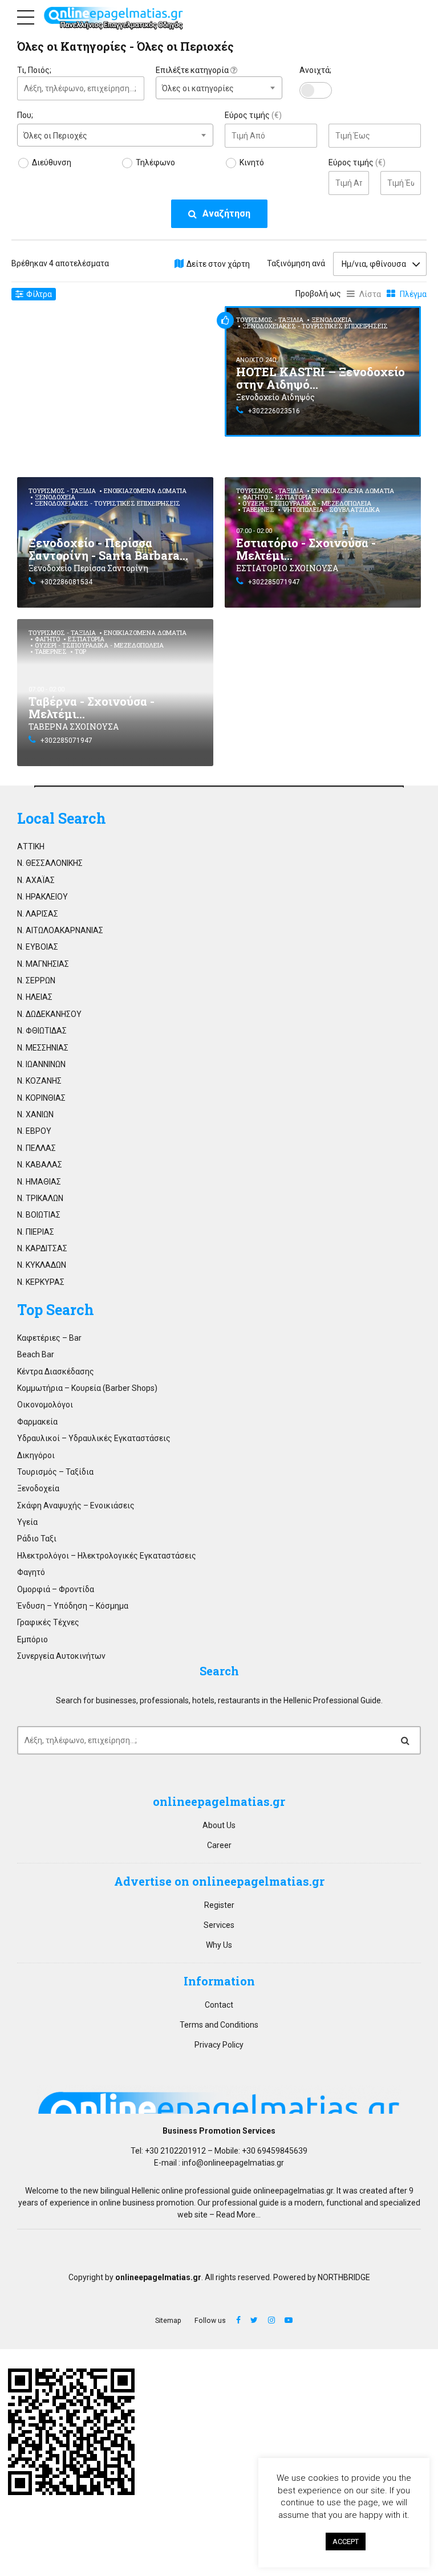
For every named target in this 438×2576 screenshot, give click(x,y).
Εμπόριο (33, 1639)
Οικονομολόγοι (45, 1405)
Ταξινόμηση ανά (296, 263)
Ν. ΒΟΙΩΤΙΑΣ (39, 1215)
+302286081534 (66, 582)
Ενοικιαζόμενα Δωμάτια (145, 491)
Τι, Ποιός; (34, 70)
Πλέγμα (413, 294)
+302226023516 (274, 411)
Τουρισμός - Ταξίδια (270, 320)
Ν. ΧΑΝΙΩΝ (35, 1114)
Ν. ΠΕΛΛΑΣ (36, 1148)
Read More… (238, 2215)
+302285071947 (274, 582)
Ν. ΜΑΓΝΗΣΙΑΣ (43, 964)
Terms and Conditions (219, 2025)
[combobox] (219, 88)
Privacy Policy (219, 2045)
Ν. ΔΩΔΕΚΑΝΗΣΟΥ (49, 1014)
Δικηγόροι (36, 1455)
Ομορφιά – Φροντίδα (56, 1589)
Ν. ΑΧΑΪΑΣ (36, 880)
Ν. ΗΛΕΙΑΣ (35, 997)
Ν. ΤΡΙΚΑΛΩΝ (40, 1198)
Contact (219, 2005)
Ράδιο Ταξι (37, 1539)
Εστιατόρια (294, 497)
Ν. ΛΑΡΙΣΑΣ (38, 914)
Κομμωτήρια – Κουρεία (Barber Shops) (87, 1388)
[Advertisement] (115, 386)
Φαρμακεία (37, 1422)
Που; (25, 115)
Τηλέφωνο (155, 162)
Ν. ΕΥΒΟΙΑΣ (38, 947)
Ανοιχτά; (315, 70)
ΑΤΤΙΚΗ (31, 847)
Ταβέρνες (258, 509)
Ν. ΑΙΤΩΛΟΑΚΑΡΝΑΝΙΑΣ (60, 930)
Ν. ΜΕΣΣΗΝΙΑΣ (43, 1048)
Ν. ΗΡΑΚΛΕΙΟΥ (42, 897)
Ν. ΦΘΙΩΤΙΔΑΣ (42, 1031)
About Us (219, 1825)
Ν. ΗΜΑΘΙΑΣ (39, 1182)
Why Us (219, 1945)
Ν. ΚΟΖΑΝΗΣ (39, 1081)
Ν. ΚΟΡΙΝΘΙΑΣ (41, 1098)
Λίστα (370, 294)
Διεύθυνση (52, 162)
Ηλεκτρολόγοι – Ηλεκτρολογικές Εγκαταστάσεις (107, 1556)
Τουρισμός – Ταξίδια (55, 1472)
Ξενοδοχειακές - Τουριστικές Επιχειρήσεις (315, 326)
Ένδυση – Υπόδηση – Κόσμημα (73, 1606)
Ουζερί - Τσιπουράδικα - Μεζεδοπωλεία (307, 503)
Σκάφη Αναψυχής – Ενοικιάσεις (76, 1505)
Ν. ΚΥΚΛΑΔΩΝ (42, 1265)
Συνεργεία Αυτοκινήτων (61, 1656)
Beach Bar (36, 1354)
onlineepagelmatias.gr (293, 2191)
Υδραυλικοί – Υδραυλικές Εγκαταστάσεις (94, 1438)
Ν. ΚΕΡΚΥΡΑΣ (41, 1282)
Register (219, 1905)
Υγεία (27, 1522)
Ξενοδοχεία (332, 320)
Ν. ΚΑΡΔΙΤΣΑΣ (42, 1248)
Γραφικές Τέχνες (48, 1622)
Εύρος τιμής (253, 115)
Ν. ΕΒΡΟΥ (34, 1131)
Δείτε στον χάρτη (218, 264)
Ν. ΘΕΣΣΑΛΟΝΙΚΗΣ (50, 863)
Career (219, 1845)
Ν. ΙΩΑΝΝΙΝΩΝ (41, 1064)
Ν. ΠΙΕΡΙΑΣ (36, 1232)
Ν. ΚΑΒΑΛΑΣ (40, 1165)
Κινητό (252, 162)
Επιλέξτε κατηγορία (193, 70)
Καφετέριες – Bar (49, 1338)
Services (219, 1925)
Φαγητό (255, 497)
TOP (80, 651)
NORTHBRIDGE (344, 2277)
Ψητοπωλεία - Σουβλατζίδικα (331, 509)
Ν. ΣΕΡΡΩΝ (36, 980)
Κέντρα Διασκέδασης (56, 1372)
